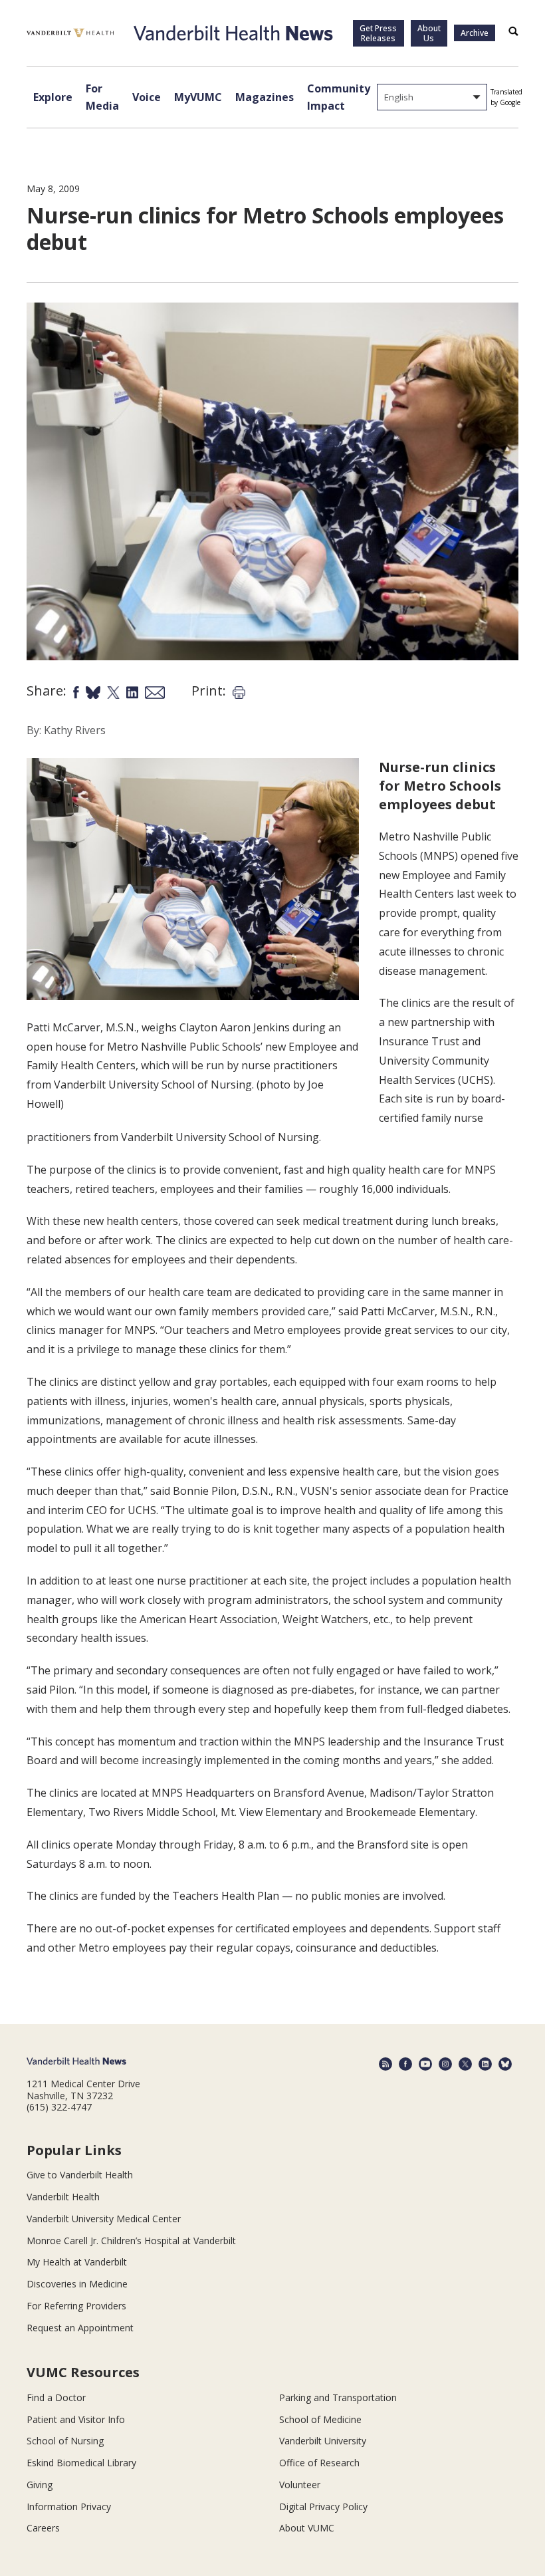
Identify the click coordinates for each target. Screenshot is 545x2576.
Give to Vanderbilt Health (80, 2175)
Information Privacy (69, 2507)
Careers (43, 2528)
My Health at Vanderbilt (77, 2262)
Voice (147, 97)
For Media (102, 97)
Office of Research (319, 2463)
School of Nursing (65, 2441)
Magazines (265, 97)
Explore (53, 97)
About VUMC (307, 2528)
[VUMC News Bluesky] (505, 2064)
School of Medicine (320, 2419)
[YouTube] (425, 2064)
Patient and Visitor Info (76, 2419)
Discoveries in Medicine (77, 2284)
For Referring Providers (76, 2306)
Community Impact (339, 97)
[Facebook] (405, 2064)
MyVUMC (198, 97)
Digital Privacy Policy (323, 2507)
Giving (40, 2485)
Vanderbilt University (323, 2441)
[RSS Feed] (385, 2064)
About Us (429, 33)
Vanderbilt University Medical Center (104, 2219)
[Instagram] (445, 2064)
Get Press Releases (378, 33)
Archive (475, 33)
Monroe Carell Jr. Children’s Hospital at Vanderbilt (131, 2241)
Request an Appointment (80, 2328)
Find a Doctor (56, 2397)
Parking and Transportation (338, 2397)
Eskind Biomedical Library (81, 2463)
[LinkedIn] (485, 2064)
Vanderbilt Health (63, 2197)
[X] (465, 2064)
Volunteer (300, 2485)
